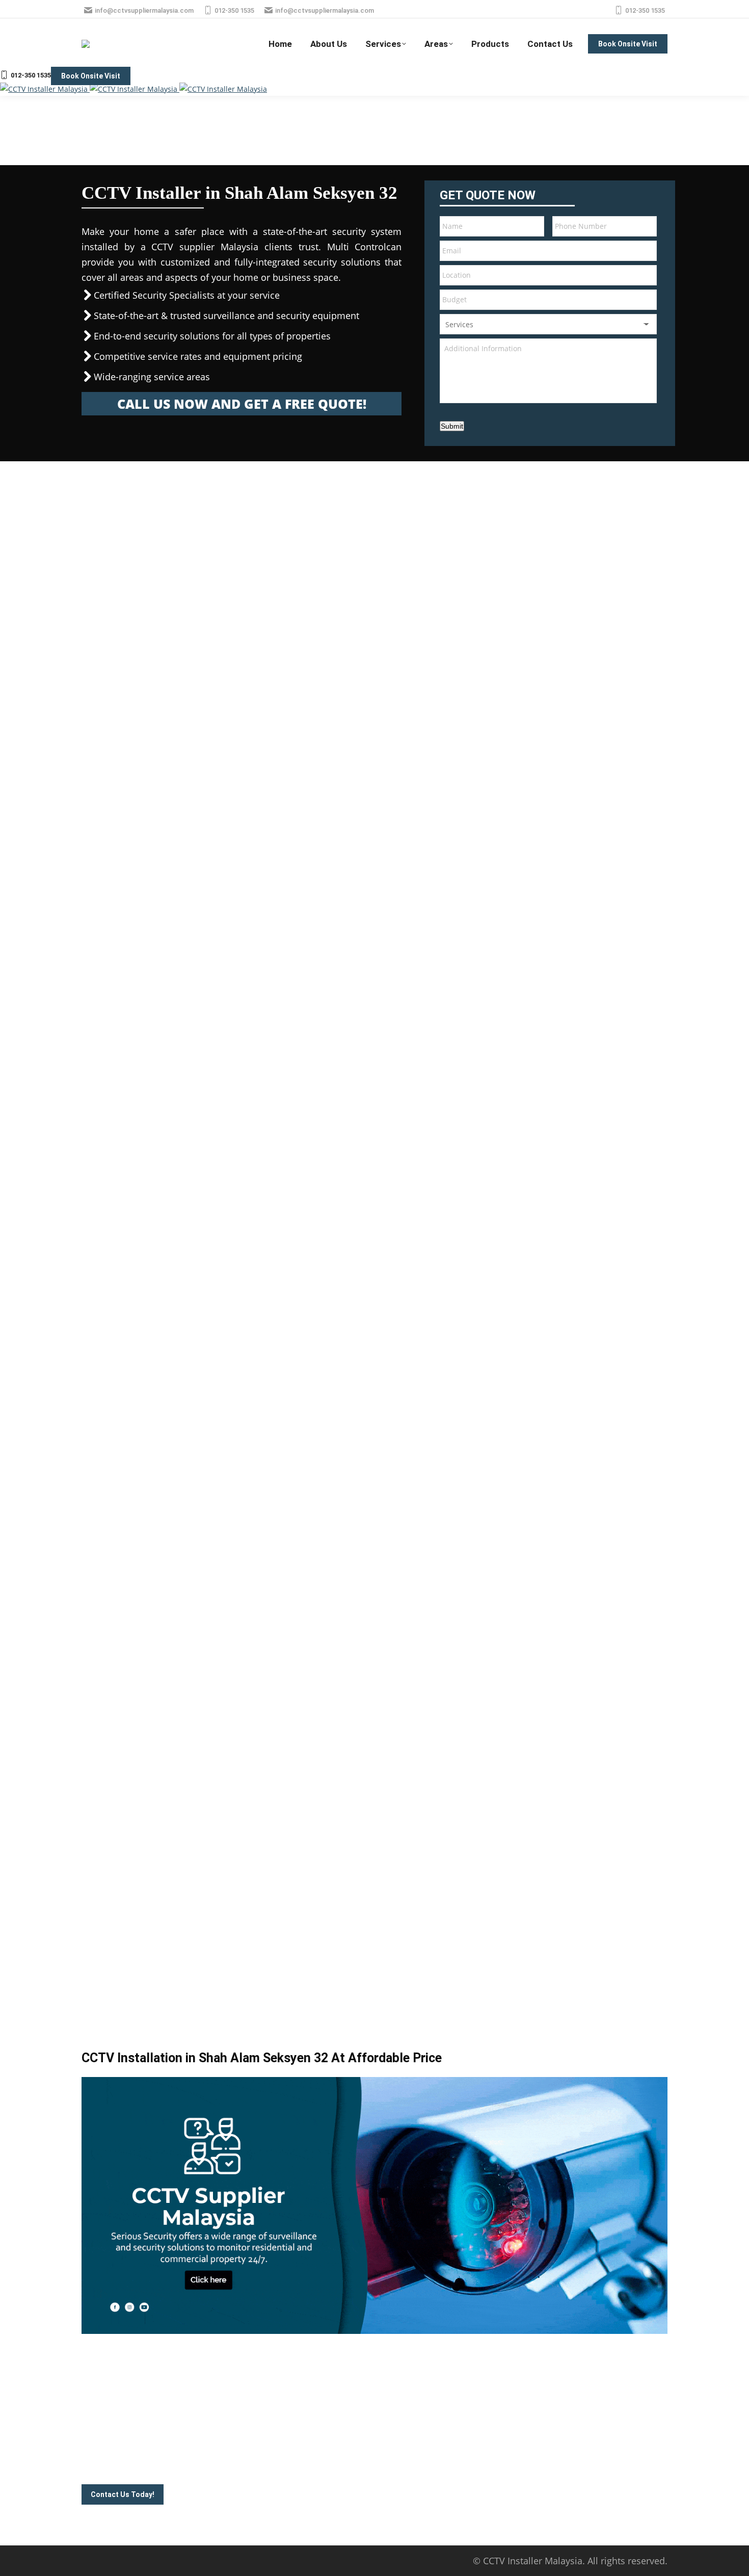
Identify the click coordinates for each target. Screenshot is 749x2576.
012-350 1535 (234, 10)
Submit (452, 426)
